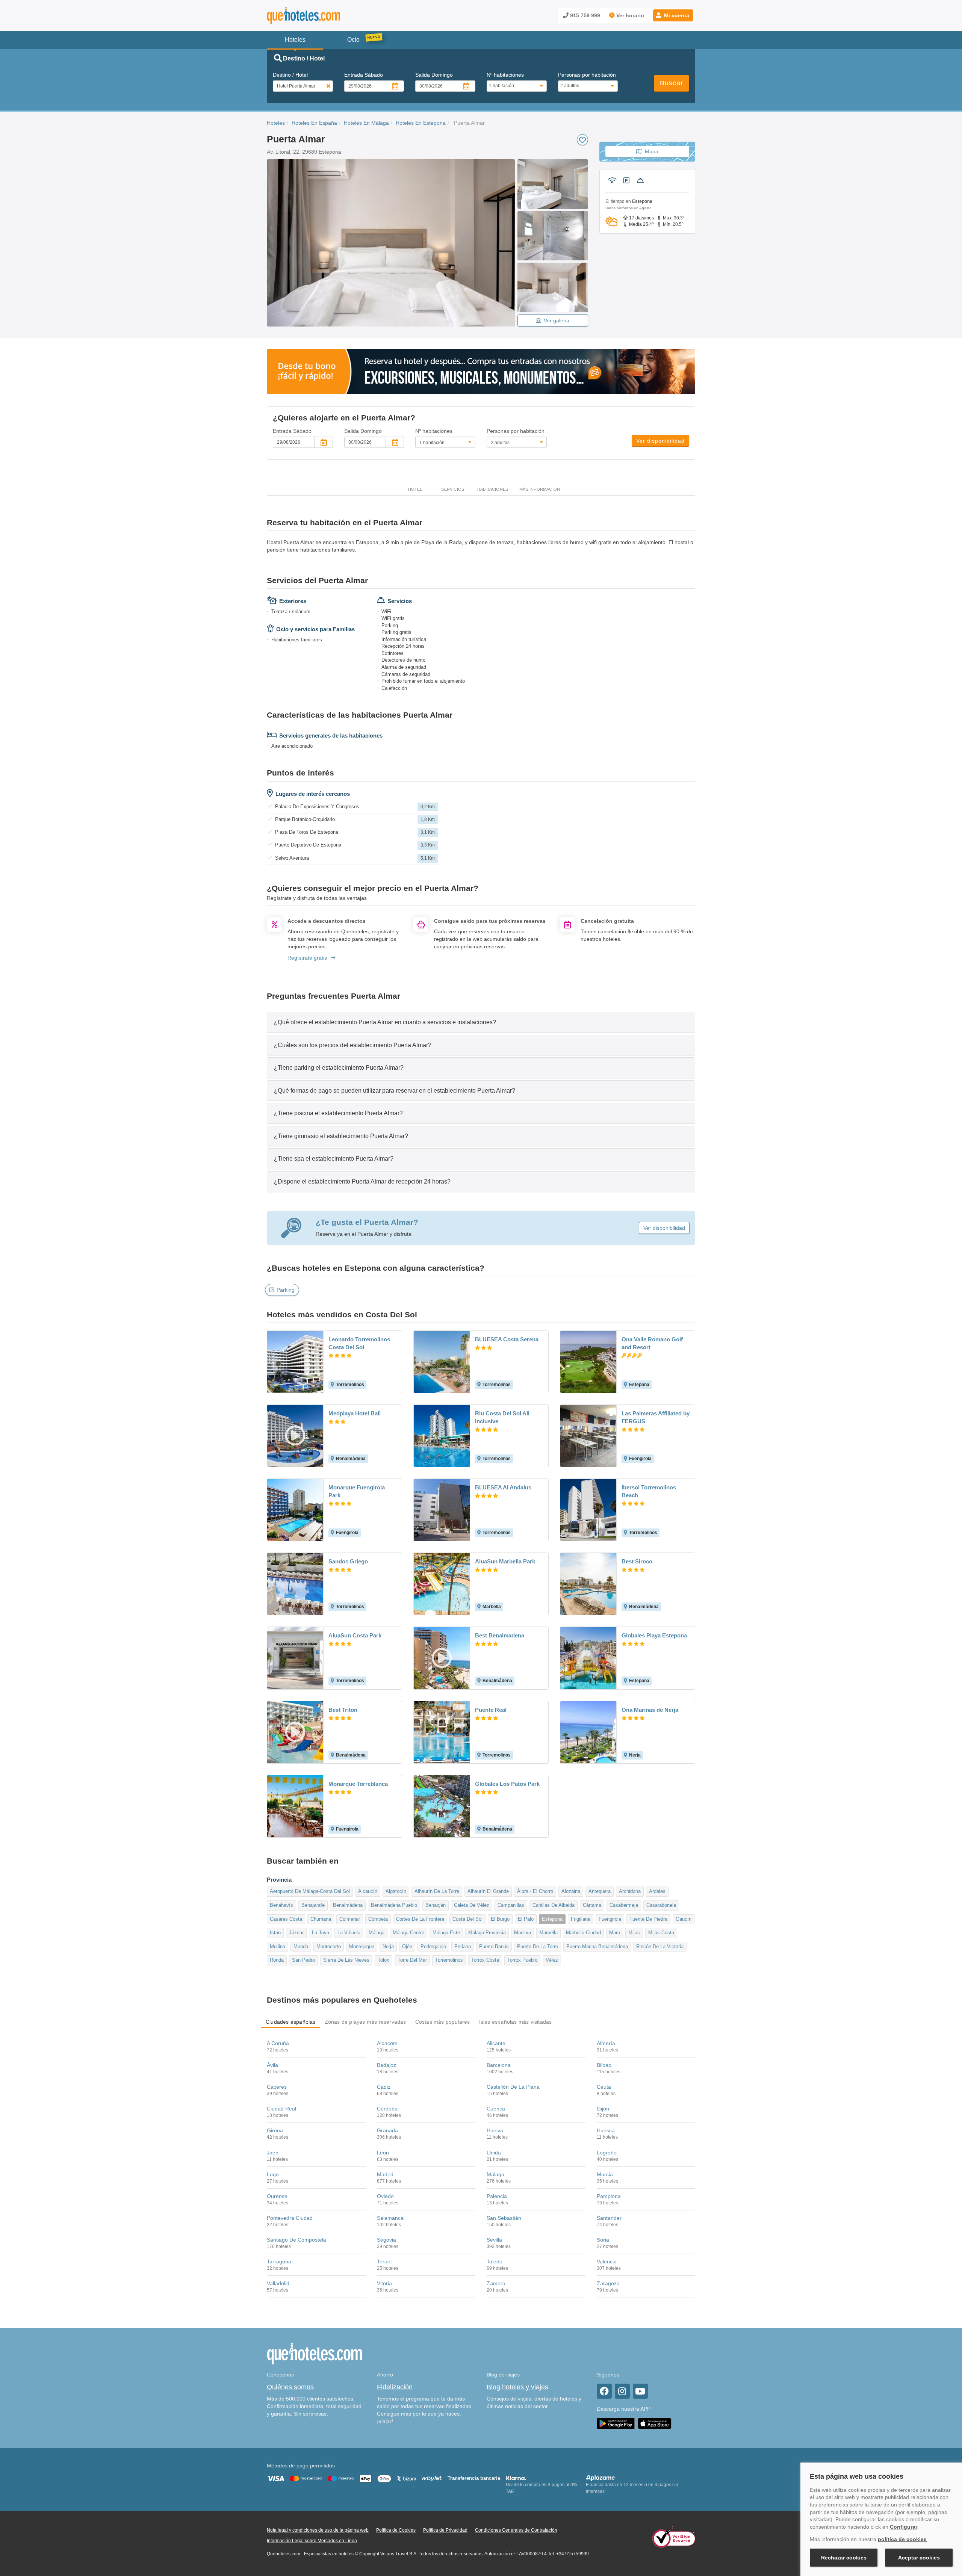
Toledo (495, 2262)
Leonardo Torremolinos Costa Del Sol (359, 1343)
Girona (275, 2130)
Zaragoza (608, 2283)
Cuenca (496, 2109)
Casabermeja (624, 1905)
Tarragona (279, 2262)
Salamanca (390, 2218)
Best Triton (343, 1710)
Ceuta (604, 2087)
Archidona (630, 1891)
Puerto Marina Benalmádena (597, 1946)
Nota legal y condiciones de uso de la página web (318, 2530)
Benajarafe (313, 1905)
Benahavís (281, 1905)
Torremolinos (449, 1960)
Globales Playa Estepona (654, 1635)
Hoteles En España (314, 123)
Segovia (386, 2240)
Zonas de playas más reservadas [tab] (365, 2022)
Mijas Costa (661, 1933)
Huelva (495, 2130)
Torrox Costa (485, 1960)
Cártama (592, 1905)
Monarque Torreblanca (358, 1784)
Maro (615, 1933)
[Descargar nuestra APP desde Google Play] (616, 2423)
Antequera (600, 1891)
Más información (540, 489)
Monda (301, 1946)
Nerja (388, 1946)
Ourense (277, 2196)
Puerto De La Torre (538, 1946)
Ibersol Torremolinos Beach (649, 1491)
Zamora (496, 2283)
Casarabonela (661, 1905)
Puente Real (491, 1710)
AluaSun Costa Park (355, 1635)
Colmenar (350, 1919)
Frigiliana (581, 1919)
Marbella (548, 1933)
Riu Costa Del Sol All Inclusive (502, 1417)
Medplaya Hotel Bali (355, 1413)
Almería (606, 2043)
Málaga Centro (408, 1933)
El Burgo (500, 1919)
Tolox (383, 1960)
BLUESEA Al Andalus (503, 1487)
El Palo (526, 1919)
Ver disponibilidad (660, 441)
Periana (463, 1946)
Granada (387, 2130)
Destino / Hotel (290, 75)
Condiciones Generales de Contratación (516, 2530)
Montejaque (362, 1946)
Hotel (415, 489)
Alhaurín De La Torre (437, 1891)
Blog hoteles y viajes (517, 2387)
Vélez (552, 1960)
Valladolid (278, 2283)
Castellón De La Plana (513, 2087)
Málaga (377, 1933)
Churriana (321, 1919)
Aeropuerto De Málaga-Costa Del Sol (310, 1891)
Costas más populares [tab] (443, 2022)
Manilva (523, 1933)
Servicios (453, 489)
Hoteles (276, 123)
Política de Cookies (396, 2530)
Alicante (496, 2043)
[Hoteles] (323, 16)
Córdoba (387, 2109)
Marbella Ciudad (583, 1933)
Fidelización (395, 2387)
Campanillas (511, 1905)
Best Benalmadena (500, 1635)
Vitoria (384, 2283)
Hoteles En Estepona (421, 123)
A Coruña (278, 2043)
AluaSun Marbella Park (505, 1561)
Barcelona (499, 2065)
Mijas (634, 1933)
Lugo (273, 2174)
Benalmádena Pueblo (394, 1905)
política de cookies (902, 2539)
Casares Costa (286, 1919)
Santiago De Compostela (296, 2240)
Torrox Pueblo (522, 1960)
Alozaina (571, 1891)
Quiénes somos (290, 2387)
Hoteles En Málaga (366, 123)
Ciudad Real (281, 2109)
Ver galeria (557, 320)
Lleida (494, 2153)
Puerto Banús (494, 1946)
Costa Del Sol (467, 1919)
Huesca (606, 2130)
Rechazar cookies (844, 2558)
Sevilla (494, 2240)
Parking (286, 1290)
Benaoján (436, 1905)
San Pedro (303, 1960)
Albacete (387, 2043)
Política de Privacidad (445, 2530)
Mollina (278, 1946)
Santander (609, 2218)
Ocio (353, 40)
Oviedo (385, 2196)
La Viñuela (349, 1933)
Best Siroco (637, 1561)
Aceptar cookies (919, 2558)
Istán (275, 1933)
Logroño (607, 2153)
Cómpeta (378, 1919)
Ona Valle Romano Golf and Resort (652, 1343)
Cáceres (277, 2087)
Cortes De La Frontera (420, 1919)
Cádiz (384, 2087)
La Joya (321, 1933)
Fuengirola (610, 1919)
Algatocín (396, 1891)
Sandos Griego (348, 1561)
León (383, 2153)
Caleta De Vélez (472, 1905)
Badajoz (386, 2065)
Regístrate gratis (307, 958)
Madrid (385, 2174)
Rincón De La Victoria (660, 1946)
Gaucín (684, 1919)
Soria (603, 2240)
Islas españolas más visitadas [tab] (516, 2022)
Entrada (364, 75)
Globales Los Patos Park (507, 1784)
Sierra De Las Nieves (346, 1960)
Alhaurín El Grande (488, 1891)
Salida (434, 75)
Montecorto (329, 1946)
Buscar (672, 83)
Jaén (273, 2153)
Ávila (272, 2065)
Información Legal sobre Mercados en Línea (312, 2541)
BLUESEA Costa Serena (507, 1339)
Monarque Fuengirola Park (357, 1491)
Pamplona (609, 2196)
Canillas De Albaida (554, 1905)
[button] (673, 15)
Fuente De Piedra (648, 1919)
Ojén (407, 1946)
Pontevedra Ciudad (290, 2218)
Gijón (603, 2109)
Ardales (657, 1891)
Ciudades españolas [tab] (291, 2022)
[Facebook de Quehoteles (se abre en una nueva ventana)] (604, 2391)
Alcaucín (368, 1891)
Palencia (497, 2196)
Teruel (384, 2262)
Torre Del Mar (412, 1960)
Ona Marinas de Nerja (650, 1710)
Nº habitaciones (505, 75)
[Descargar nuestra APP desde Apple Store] (655, 2423)
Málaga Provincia (487, 1933)
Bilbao (604, 2065)
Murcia (605, 2174)
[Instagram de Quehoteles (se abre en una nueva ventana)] (622, 2391)
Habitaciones (493, 489)
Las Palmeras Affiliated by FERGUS (656, 1417)
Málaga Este (446, 1933)
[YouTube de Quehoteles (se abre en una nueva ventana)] (640, 2391)
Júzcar (296, 1933)
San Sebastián (504, 2218)
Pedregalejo (433, 1946)
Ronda (277, 1960)
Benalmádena (348, 1905)
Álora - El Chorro (535, 1891)
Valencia (607, 2262)
